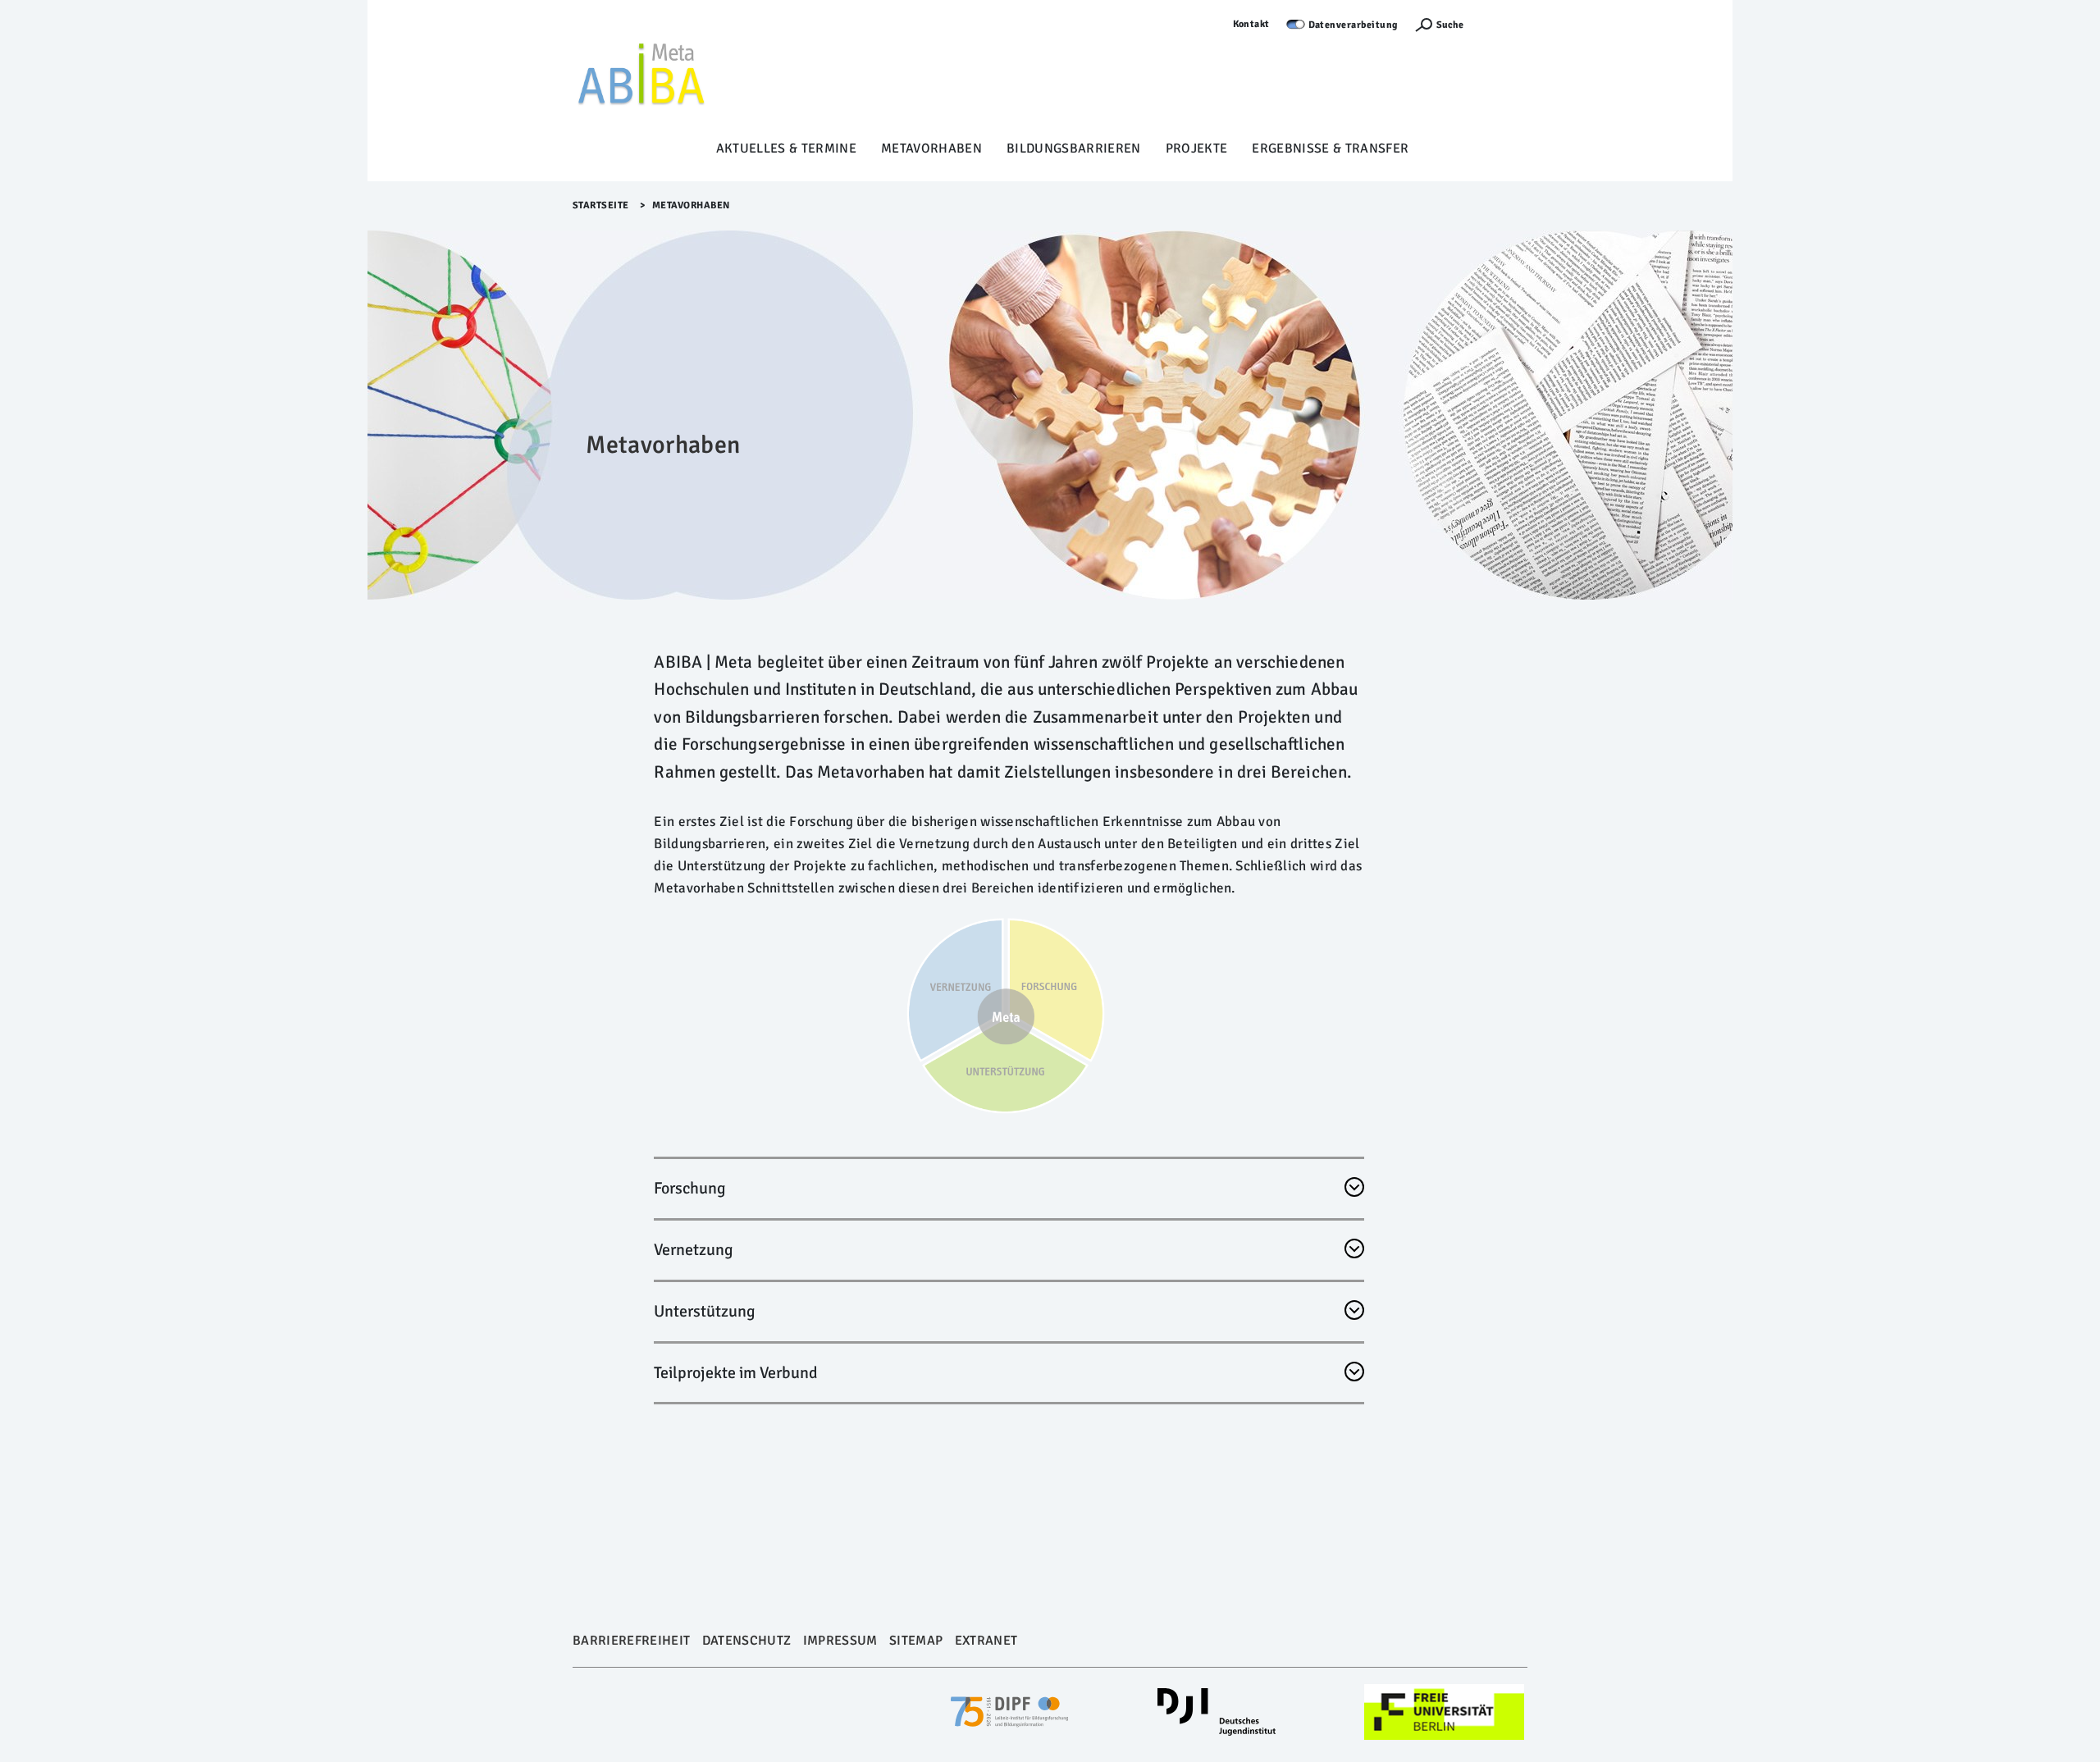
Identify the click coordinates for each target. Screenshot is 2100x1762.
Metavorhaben (931, 148)
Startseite (601, 205)
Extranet (986, 1641)
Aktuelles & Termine (786, 148)
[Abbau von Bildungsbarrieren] (642, 75)
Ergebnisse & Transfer (1330, 148)
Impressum (840, 1641)
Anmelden (1504, 24)
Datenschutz (747, 1641)
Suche (1450, 25)
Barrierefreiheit (631, 1641)
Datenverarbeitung (1354, 25)
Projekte (1197, 148)
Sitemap (916, 1641)
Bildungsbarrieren (1074, 148)
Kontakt (1252, 24)
